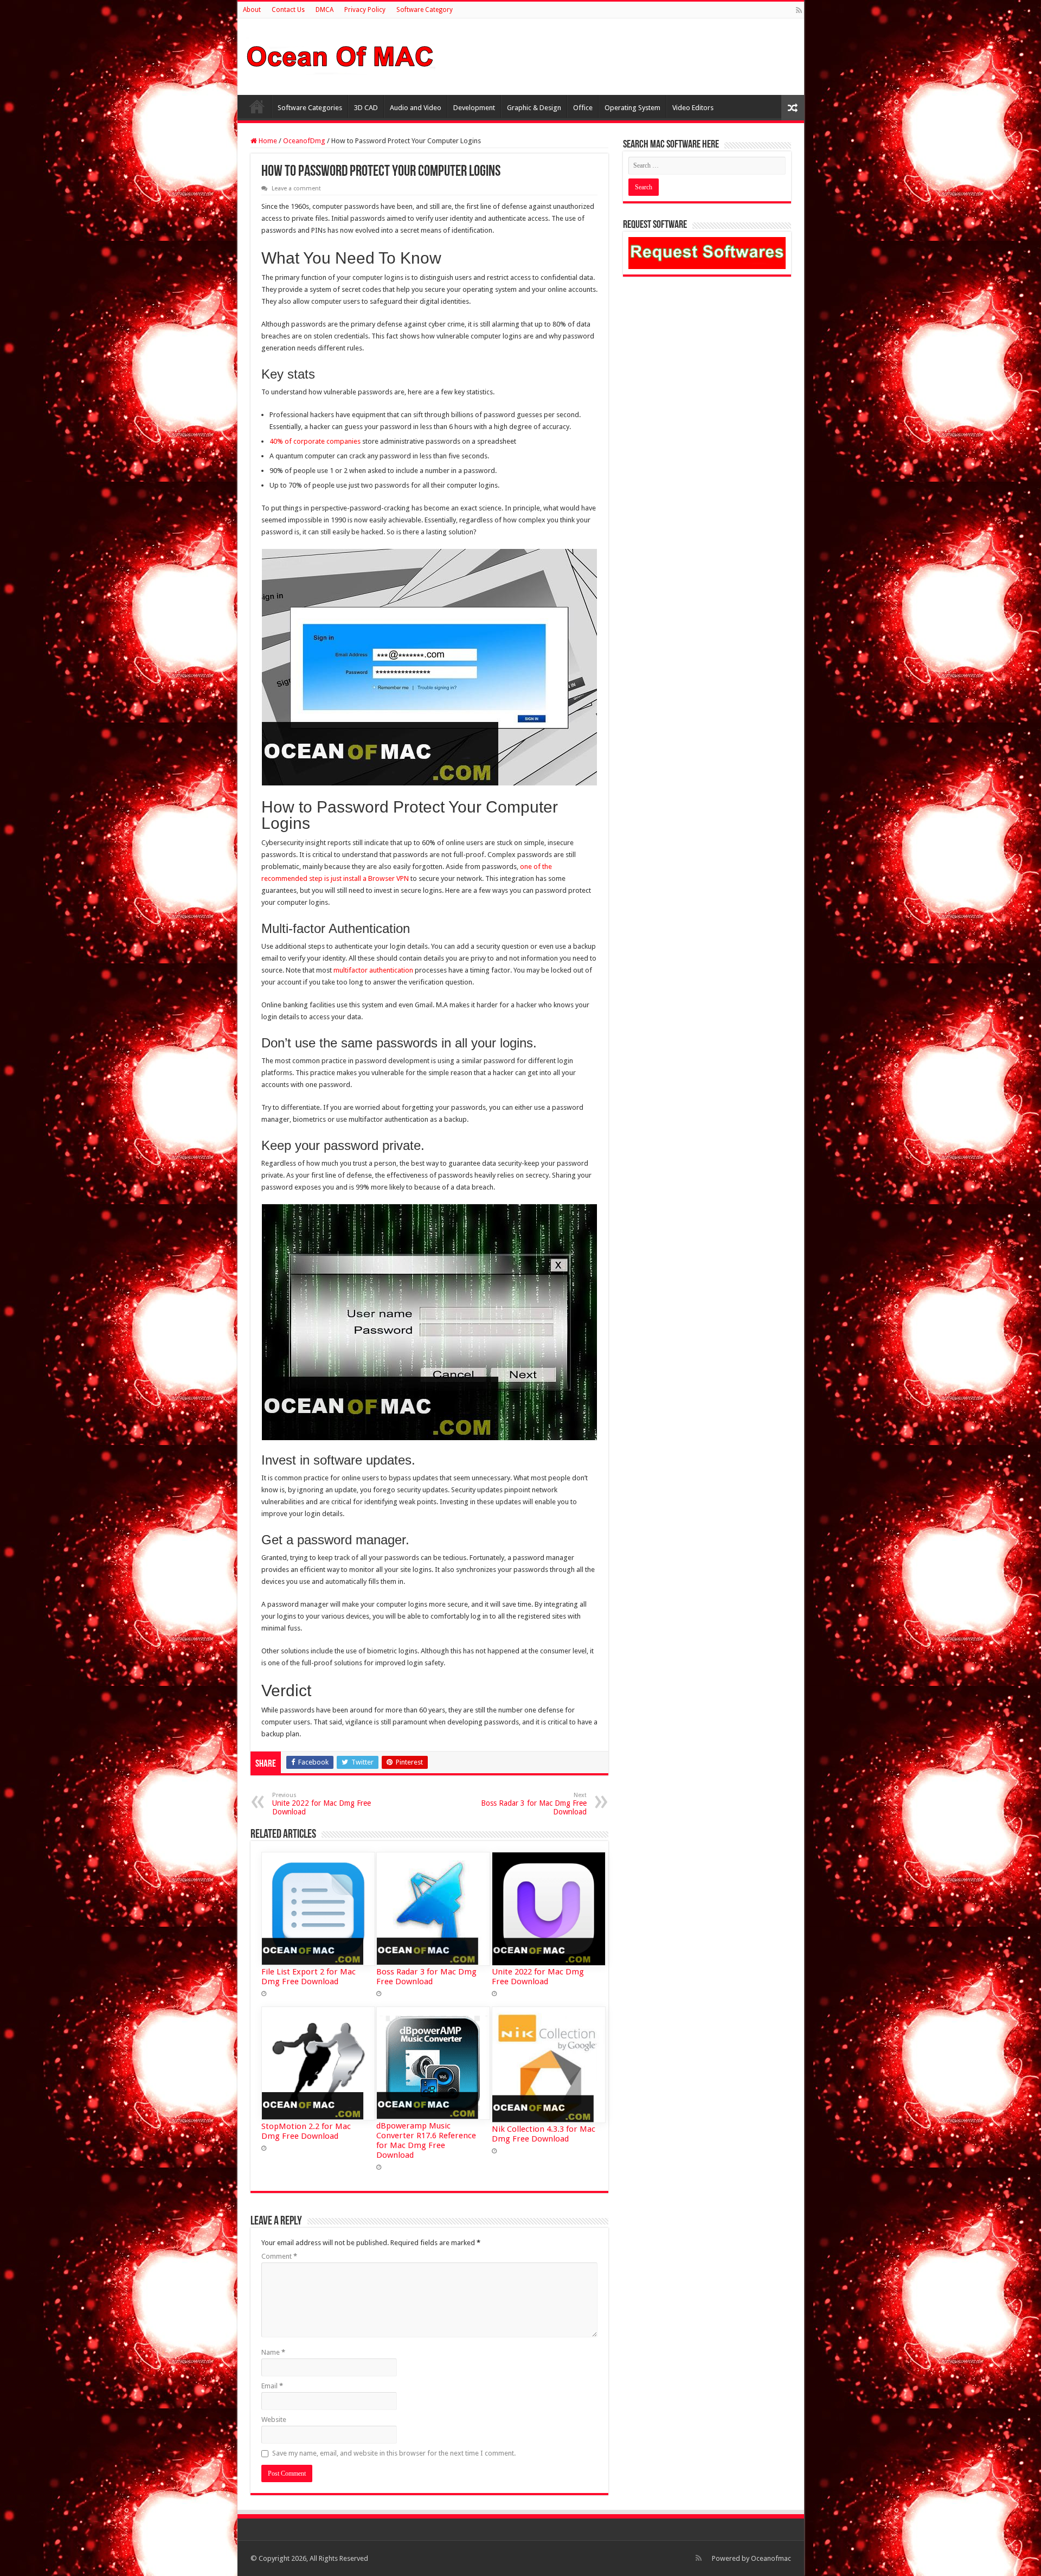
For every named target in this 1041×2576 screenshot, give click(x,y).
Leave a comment (296, 188)
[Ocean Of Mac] (340, 55)
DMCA (324, 10)
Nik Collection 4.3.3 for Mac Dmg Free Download (544, 2134)
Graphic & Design (534, 108)
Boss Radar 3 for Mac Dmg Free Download (534, 1804)
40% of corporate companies (315, 441)
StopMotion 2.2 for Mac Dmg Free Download (306, 2131)
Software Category (425, 10)
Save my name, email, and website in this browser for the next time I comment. (394, 2453)
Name (273, 2352)
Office (583, 108)
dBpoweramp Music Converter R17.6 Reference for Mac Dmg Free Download (426, 2140)
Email (272, 2386)
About (252, 10)
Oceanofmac (771, 2558)
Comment (279, 2256)
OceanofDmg (304, 141)
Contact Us (288, 10)
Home (257, 106)
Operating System (632, 108)
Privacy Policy (365, 10)
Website (274, 2420)
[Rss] (799, 10)
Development (474, 108)
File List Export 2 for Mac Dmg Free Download (309, 1977)
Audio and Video (416, 108)
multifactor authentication (373, 970)
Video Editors (693, 108)
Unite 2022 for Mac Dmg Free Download (322, 1804)
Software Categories (310, 108)
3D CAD (366, 108)
